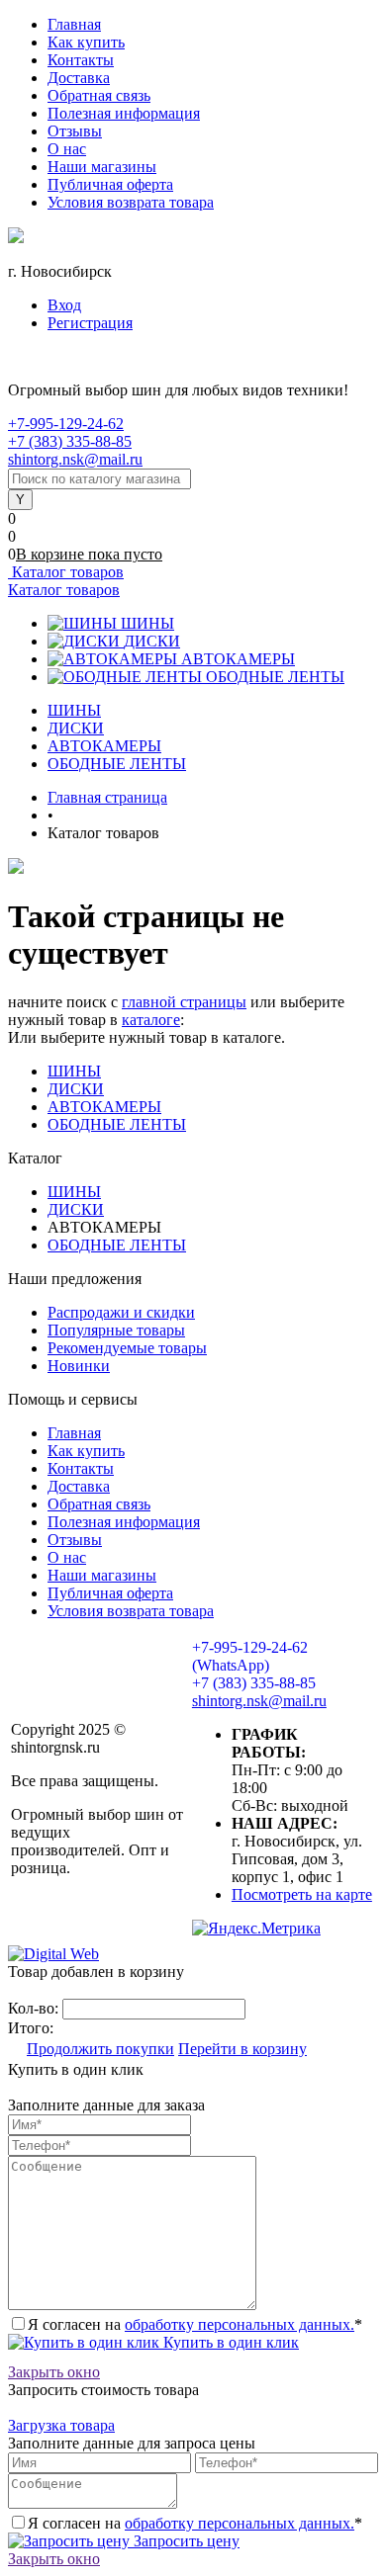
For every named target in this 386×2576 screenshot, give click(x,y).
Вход (64, 305)
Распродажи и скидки (121, 1312)
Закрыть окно (54, 2372)
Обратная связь (99, 95)
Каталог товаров (66, 572)
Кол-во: (35, 2008)
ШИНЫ (147, 623)
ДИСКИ (152, 641)
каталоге (151, 1020)
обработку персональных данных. (240, 2324)
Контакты (81, 60)
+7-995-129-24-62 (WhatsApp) (250, 1656)
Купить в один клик (229, 2342)
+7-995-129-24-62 (66, 424)
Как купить (86, 42)
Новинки (79, 1366)
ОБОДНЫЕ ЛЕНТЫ (275, 677)
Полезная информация (124, 113)
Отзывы (75, 131)
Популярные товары (116, 1330)
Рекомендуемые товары (127, 1348)
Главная (74, 24)
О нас (67, 149)
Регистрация (90, 323)
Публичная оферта (110, 184)
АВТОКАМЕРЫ (238, 659)
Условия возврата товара (131, 202)
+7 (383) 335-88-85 (70, 441)
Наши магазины (102, 167)
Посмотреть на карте (302, 1894)
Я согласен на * (195, 2324)
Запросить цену (185, 2541)
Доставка (79, 78)
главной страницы (184, 1002)
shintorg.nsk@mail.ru (75, 459)
